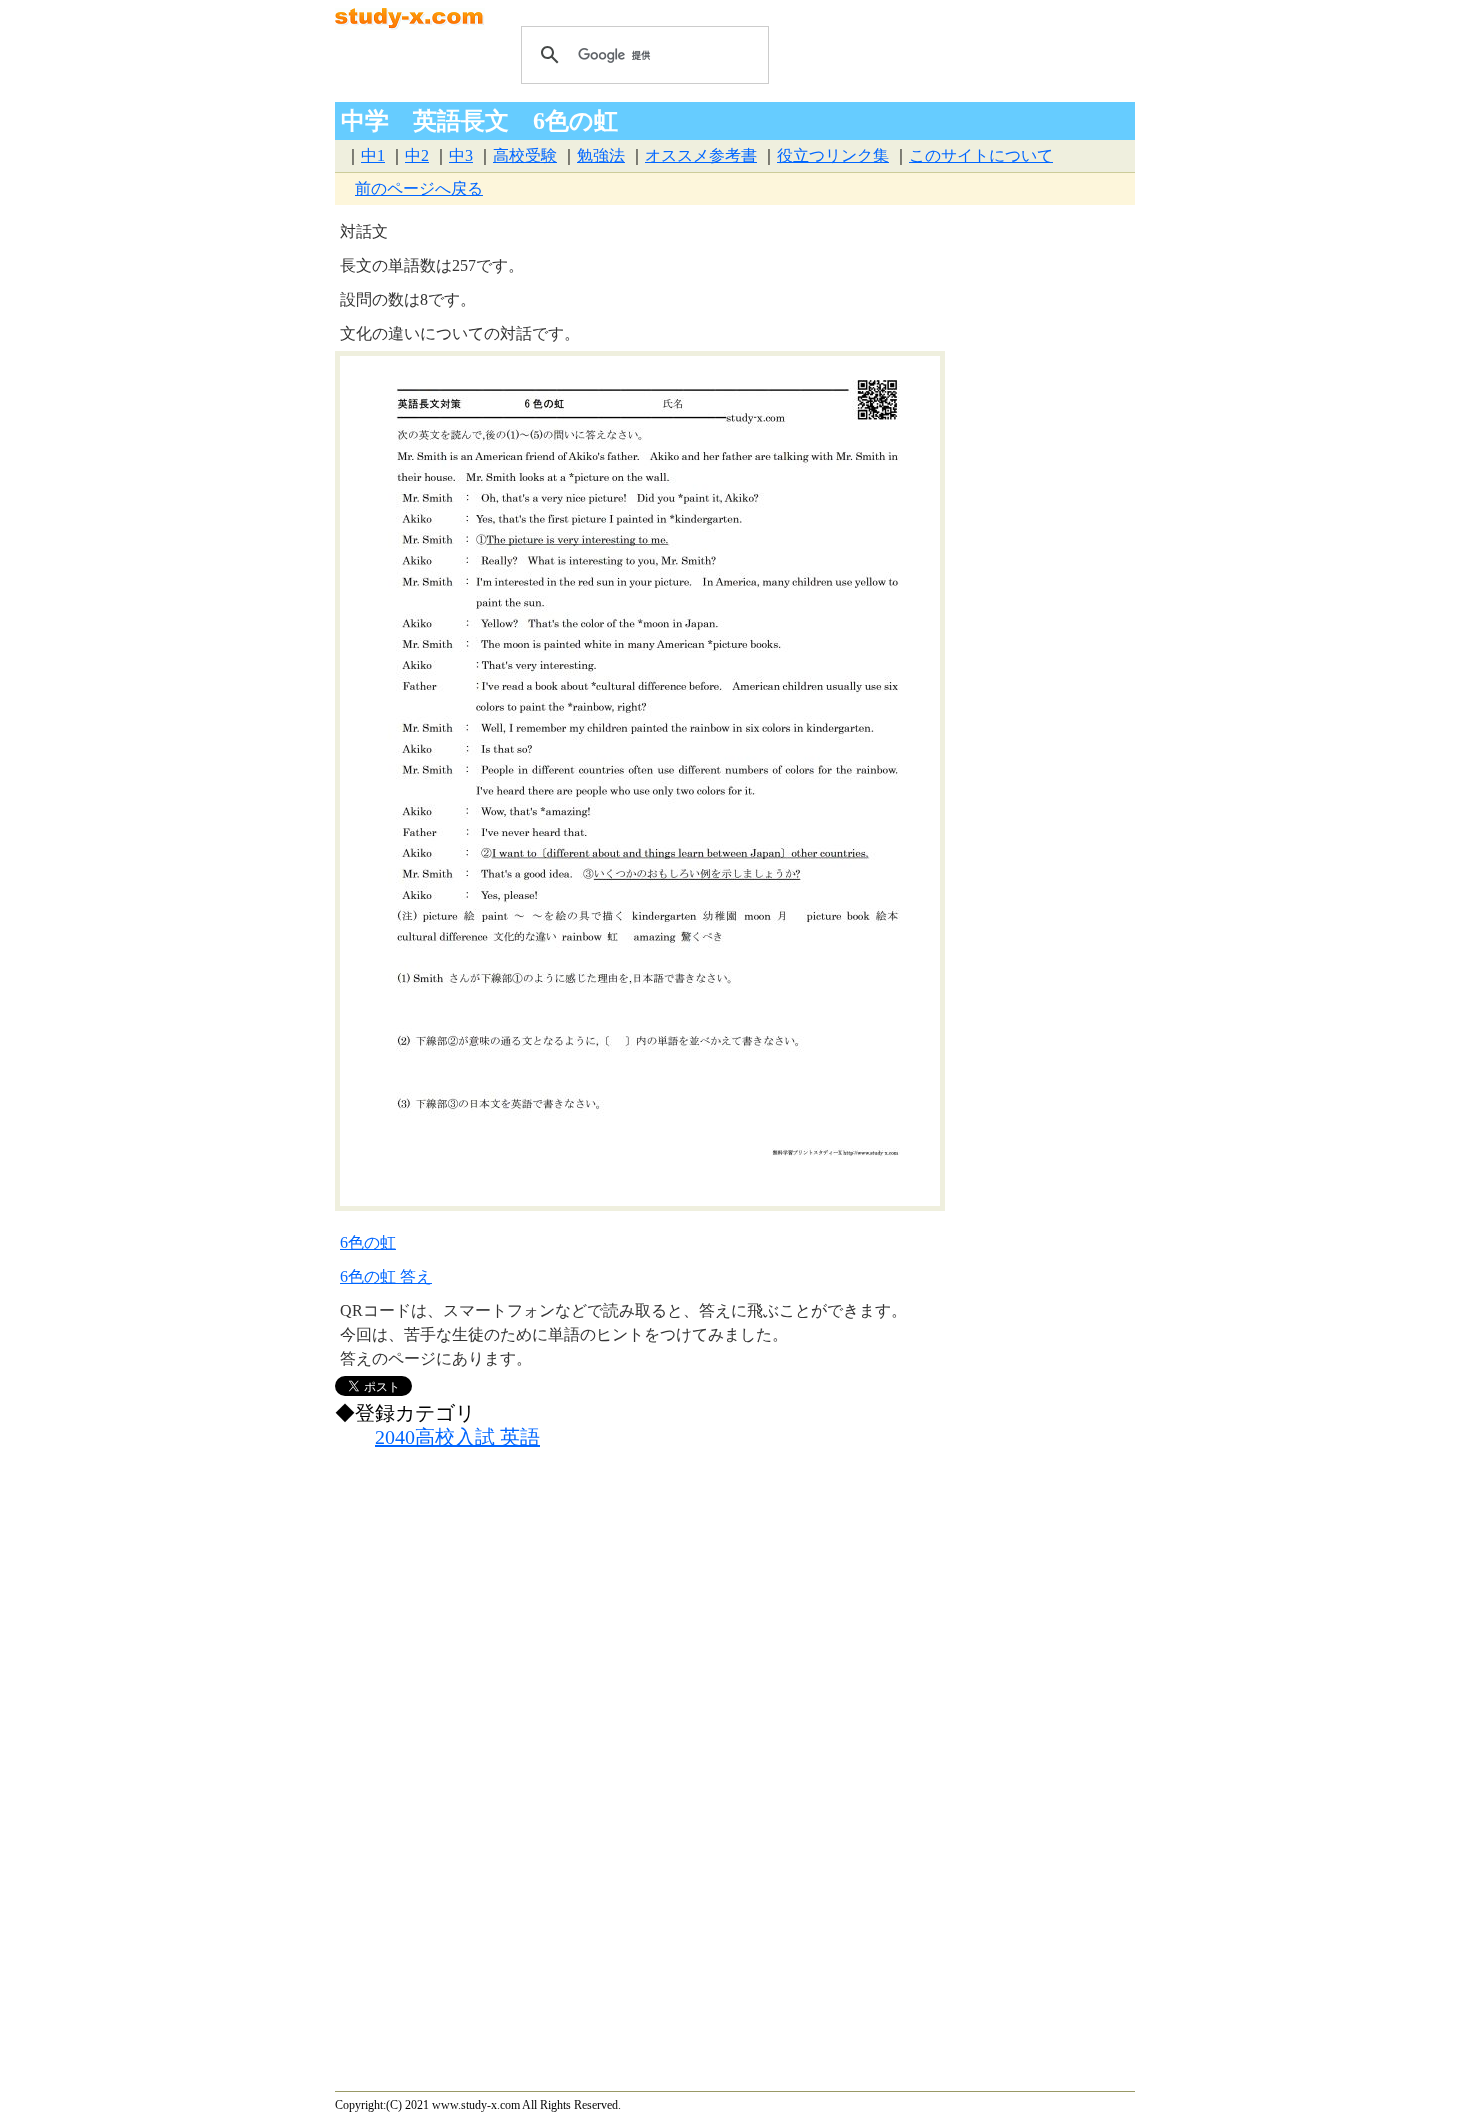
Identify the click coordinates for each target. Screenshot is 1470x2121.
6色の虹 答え (386, 1276)
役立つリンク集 (833, 155)
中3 (461, 155)
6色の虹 (368, 1242)
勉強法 (601, 155)
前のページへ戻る (419, 188)
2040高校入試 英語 (457, 1437)
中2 (417, 155)
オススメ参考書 (701, 155)
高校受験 (525, 155)
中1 (373, 155)
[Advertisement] (654, 1640)
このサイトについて (981, 155)
